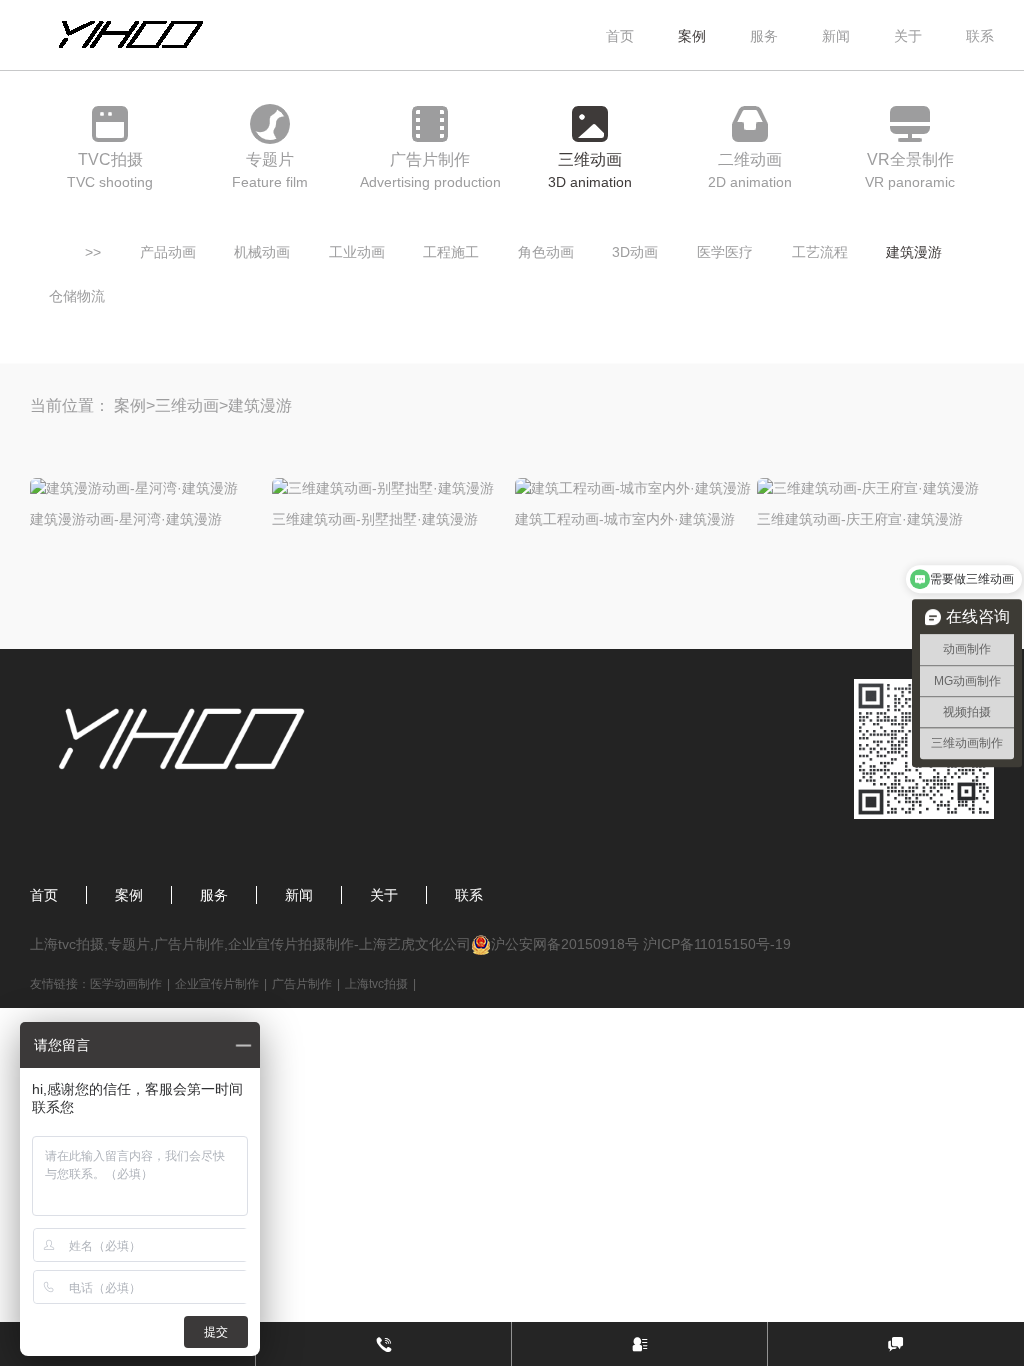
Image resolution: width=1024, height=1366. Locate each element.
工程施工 (451, 252)
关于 (908, 36)
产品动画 (168, 252)
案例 (692, 36)
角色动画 (546, 252)
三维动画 (187, 405)
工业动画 (357, 252)
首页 (620, 36)
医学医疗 (725, 252)
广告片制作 (302, 984)
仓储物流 (77, 296)
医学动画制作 (126, 984)
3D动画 (635, 252)
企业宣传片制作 (217, 984)
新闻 (836, 36)
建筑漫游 (914, 252)
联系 (980, 36)
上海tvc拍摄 (376, 984)
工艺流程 (820, 252)
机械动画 (262, 252)
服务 (764, 36)
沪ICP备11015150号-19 (717, 944)
